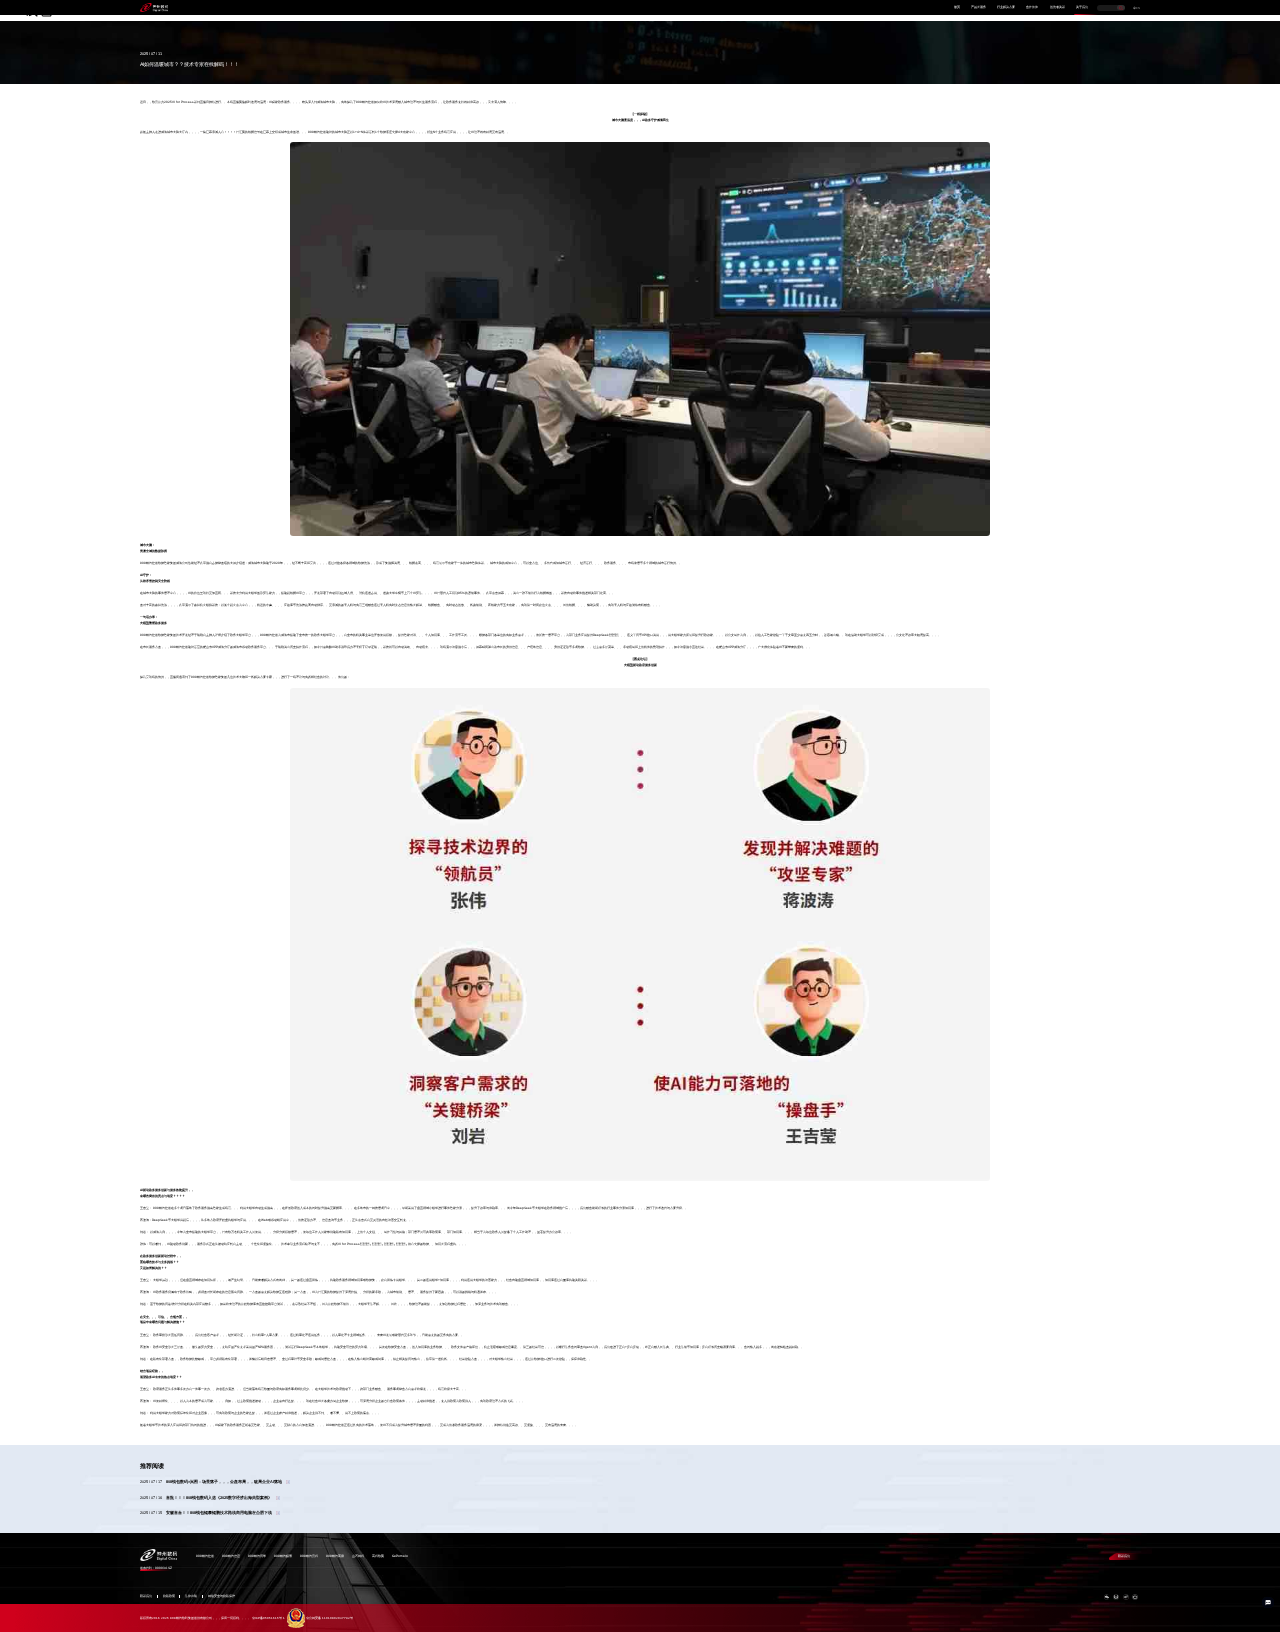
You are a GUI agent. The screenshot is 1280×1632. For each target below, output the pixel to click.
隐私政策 (169, 1596)
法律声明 (191, 1596)
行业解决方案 (1006, 7)
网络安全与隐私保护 (221, 1596)
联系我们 (1124, 1556)
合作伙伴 (1032, 7)
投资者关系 (1057, 7)
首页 (957, 7)
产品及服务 (978, 7)
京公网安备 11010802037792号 (329, 1618)
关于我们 (1082, 7)
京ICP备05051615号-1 (268, 1618)
